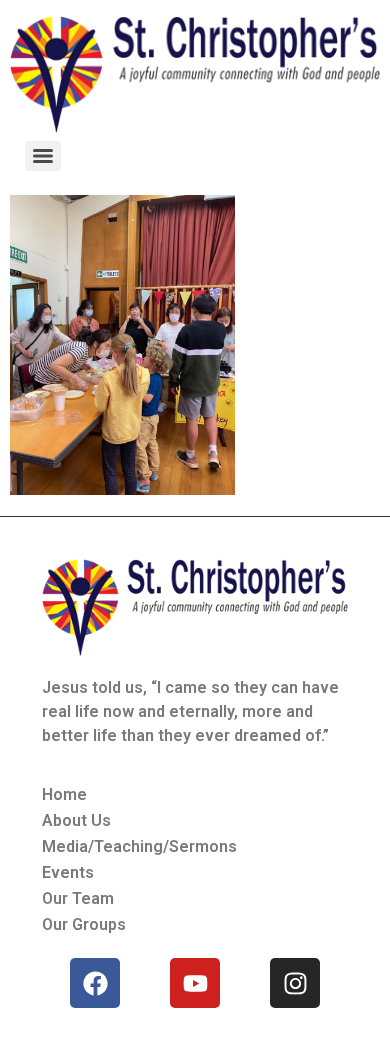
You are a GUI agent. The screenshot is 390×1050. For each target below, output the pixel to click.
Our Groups (84, 924)
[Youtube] (195, 983)
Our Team (78, 898)
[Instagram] (295, 983)
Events (68, 872)
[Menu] (43, 156)
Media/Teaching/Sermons (139, 846)
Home (64, 794)
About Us (76, 820)
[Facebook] (95, 983)
